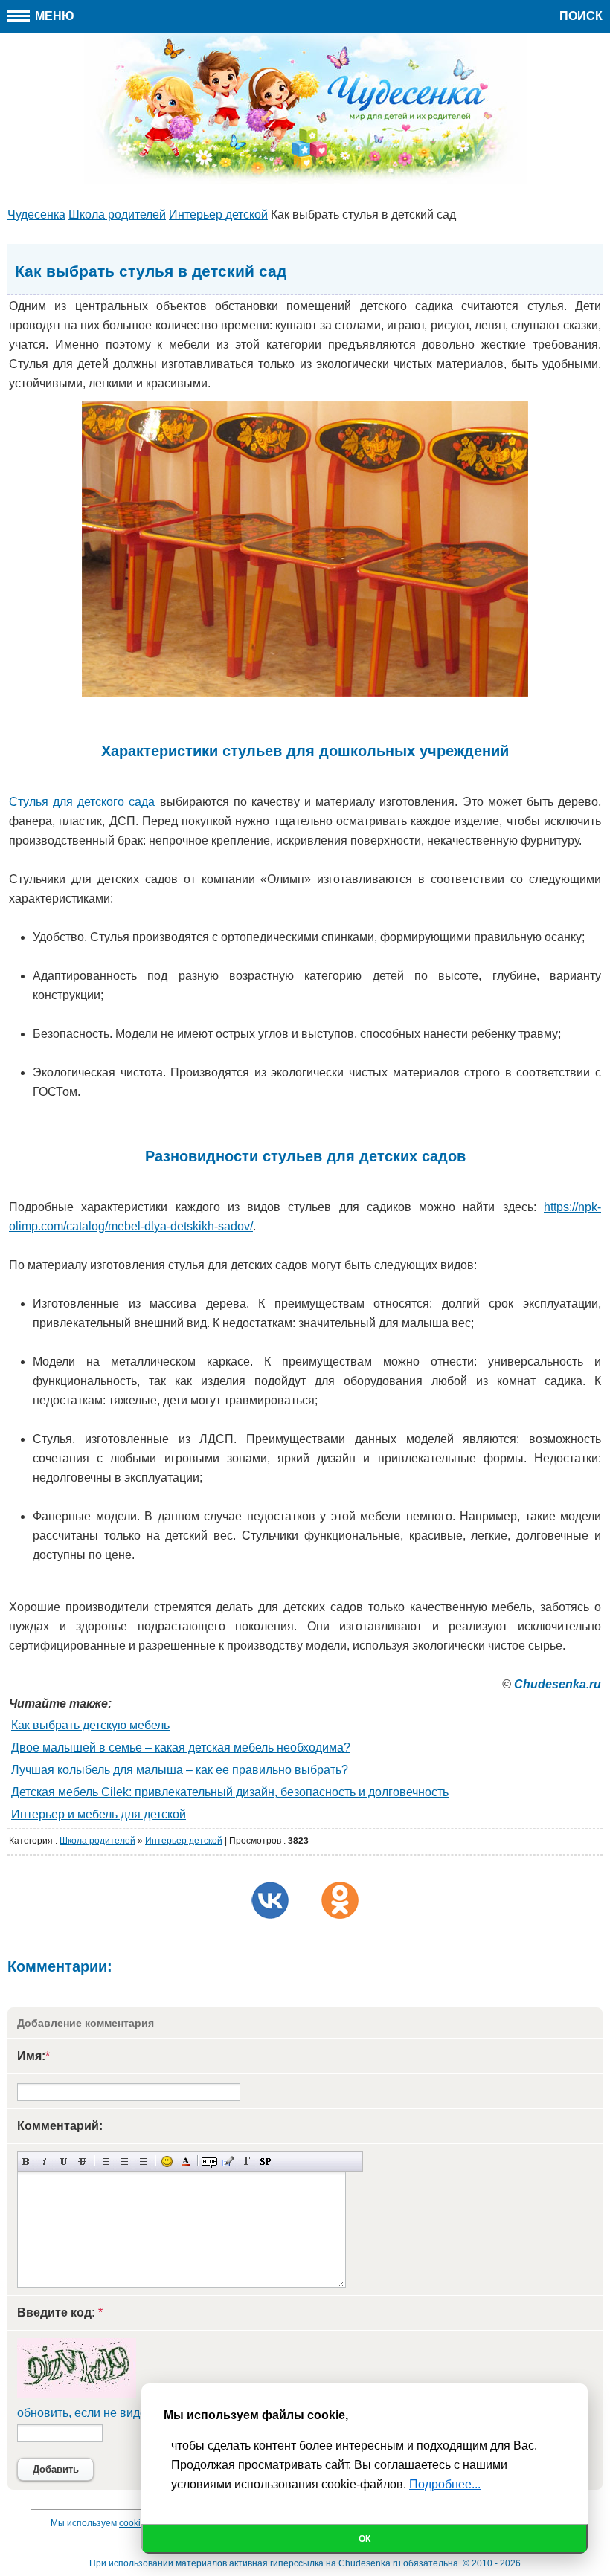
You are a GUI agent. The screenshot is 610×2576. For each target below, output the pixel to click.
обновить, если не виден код (96, 2413)
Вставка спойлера (265, 2162)
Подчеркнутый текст (64, 2162)
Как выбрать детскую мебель (90, 1725)
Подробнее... (445, 2484)
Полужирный (26, 2162)
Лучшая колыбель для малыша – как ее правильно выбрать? (180, 1770)
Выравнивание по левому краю (106, 2162)
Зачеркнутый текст (82, 2162)
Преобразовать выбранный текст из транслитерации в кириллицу (247, 2162)
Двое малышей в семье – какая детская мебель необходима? (181, 1747)
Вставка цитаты (228, 2162)
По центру (125, 2162)
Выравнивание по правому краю (143, 2162)
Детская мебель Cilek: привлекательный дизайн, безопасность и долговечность (230, 1792)
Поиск (581, 16)
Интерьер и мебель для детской (99, 1814)
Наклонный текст (45, 2162)
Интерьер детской (184, 1841)
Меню (53, 16)
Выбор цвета (186, 2162)
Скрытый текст (209, 2162)
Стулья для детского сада (82, 802)
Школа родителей (97, 1841)
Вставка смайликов (167, 2162)
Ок (365, 2539)
